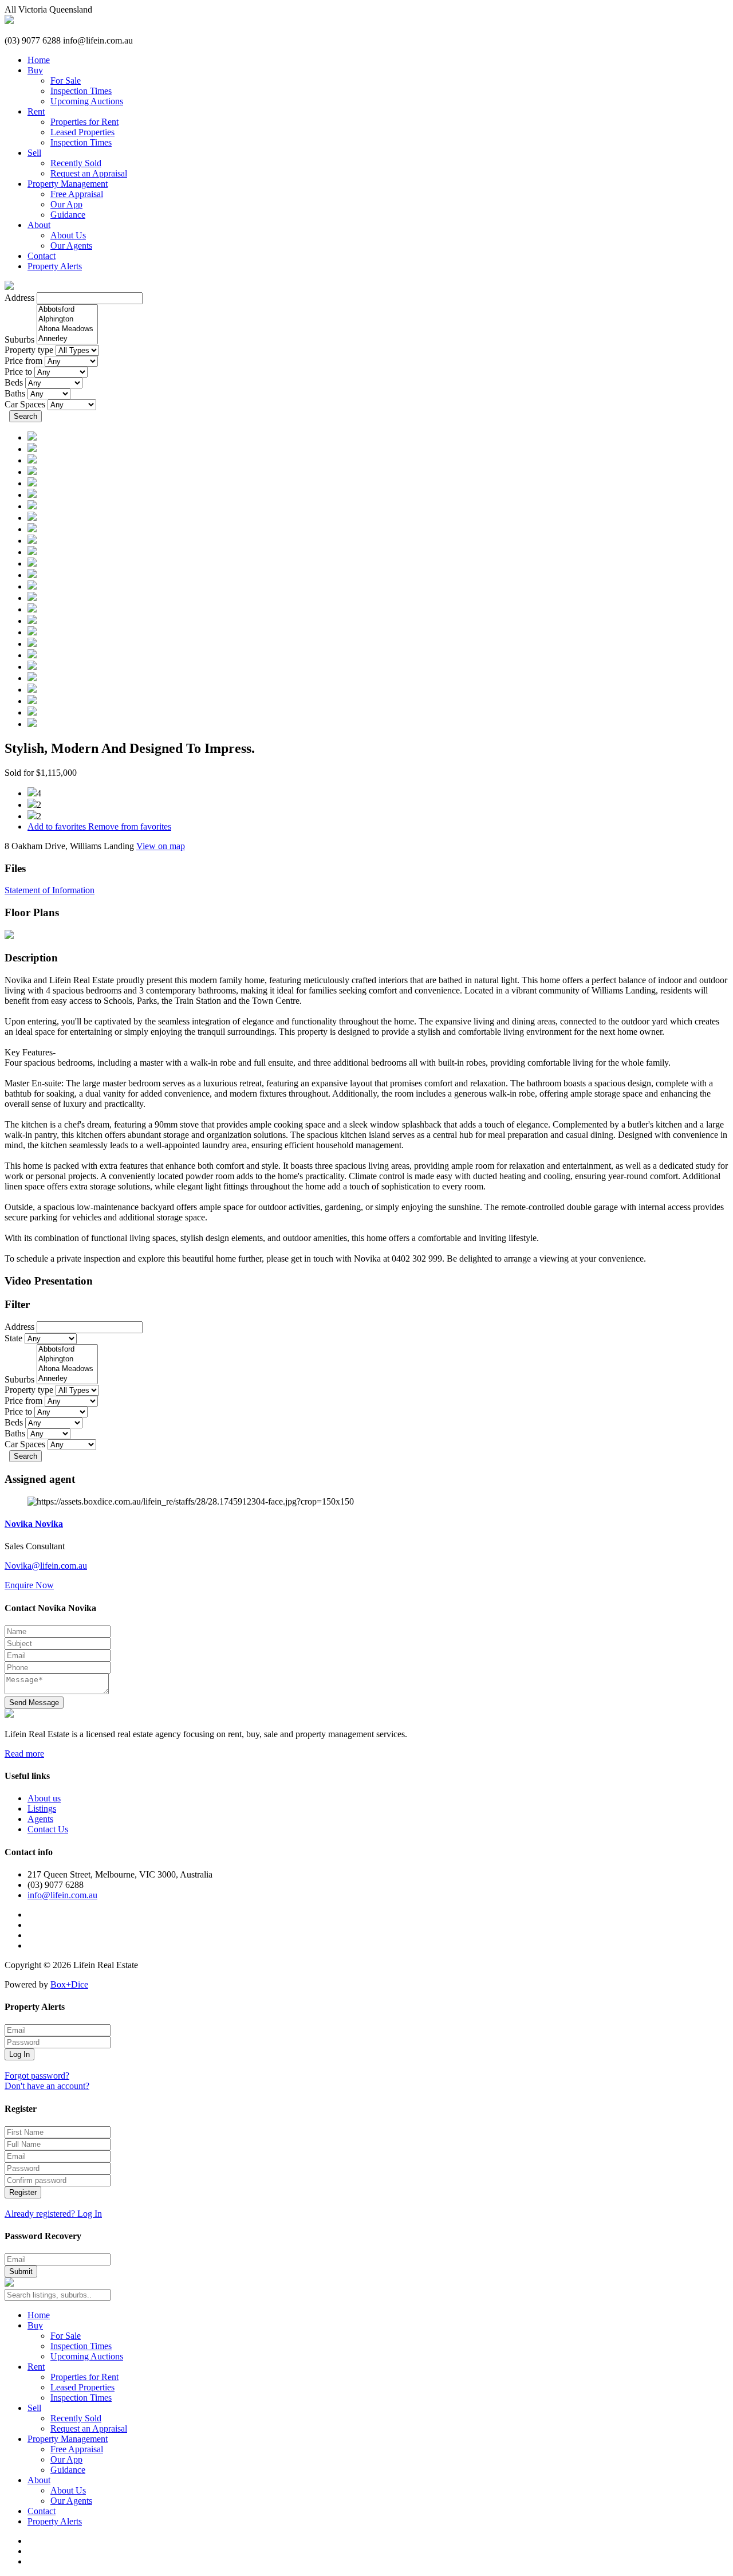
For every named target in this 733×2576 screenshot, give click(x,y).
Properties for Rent (84, 122)
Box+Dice (69, 1984)
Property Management (68, 184)
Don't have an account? (47, 2086)
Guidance (68, 215)
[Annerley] (67, 339)
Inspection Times (81, 91)
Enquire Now (29, 1585)
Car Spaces (25, 404)
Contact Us (48, 1829)
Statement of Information (50, 890)
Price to (18, 372)
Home (39, 60)
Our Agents (71, 246)
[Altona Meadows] (67, 329)
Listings (42, 1809)
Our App (66, 204)
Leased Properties (82, 132)
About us (44, 1798)
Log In (19, 2054)
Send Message (34, 1703)
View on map (161, 846)
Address (19, 298)
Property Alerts (55, 266)
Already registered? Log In (53, 2214)
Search (25, 416)
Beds (14, 382)
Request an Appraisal (89, 173)
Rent (36, 111)
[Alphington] (67, 319)
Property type (29, 350)
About (39, 225)
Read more (24, 1754)
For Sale (66, 80)
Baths (15, 393)
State (13, 1338)
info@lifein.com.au (62, 1895)
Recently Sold (76, 163)
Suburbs (19, 339)
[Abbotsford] (67, 310)
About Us (68, 235)
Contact (42, 256)
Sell (34, 153)
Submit (21, 2271)
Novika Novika (34, 1524)
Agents (40, 1819)
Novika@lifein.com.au (46, 1566)
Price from (23, 361)
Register (23, 2192)
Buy (35, 70)
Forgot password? (37, 2076)
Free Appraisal (77, 194)
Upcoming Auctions (87, 101)
